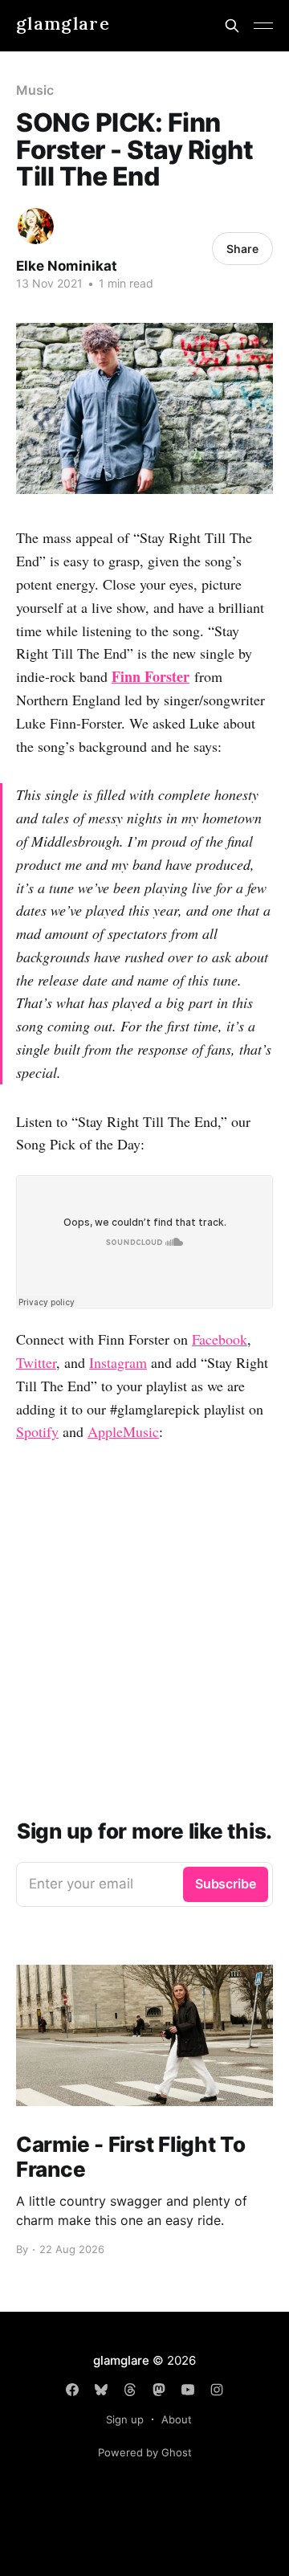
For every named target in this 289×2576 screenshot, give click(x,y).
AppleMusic (123, 1431)
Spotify (37, 1431)
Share (242, 249)
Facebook (220, 1339)
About (177, 2419)
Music (35, 90)
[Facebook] (72, 2390)
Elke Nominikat (67, 266)
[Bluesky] (101, 2390)
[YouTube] (188, 2390)
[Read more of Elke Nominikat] (36, 226)
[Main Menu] (263, 26)
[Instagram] (217, 2390)
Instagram (118, 1362)
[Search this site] (232, 26)
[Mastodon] (159, 2390)
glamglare (63, 24)
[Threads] (130, 2390)
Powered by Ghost (145, 2452)
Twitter (36, 1362)
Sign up (125, 2419)
